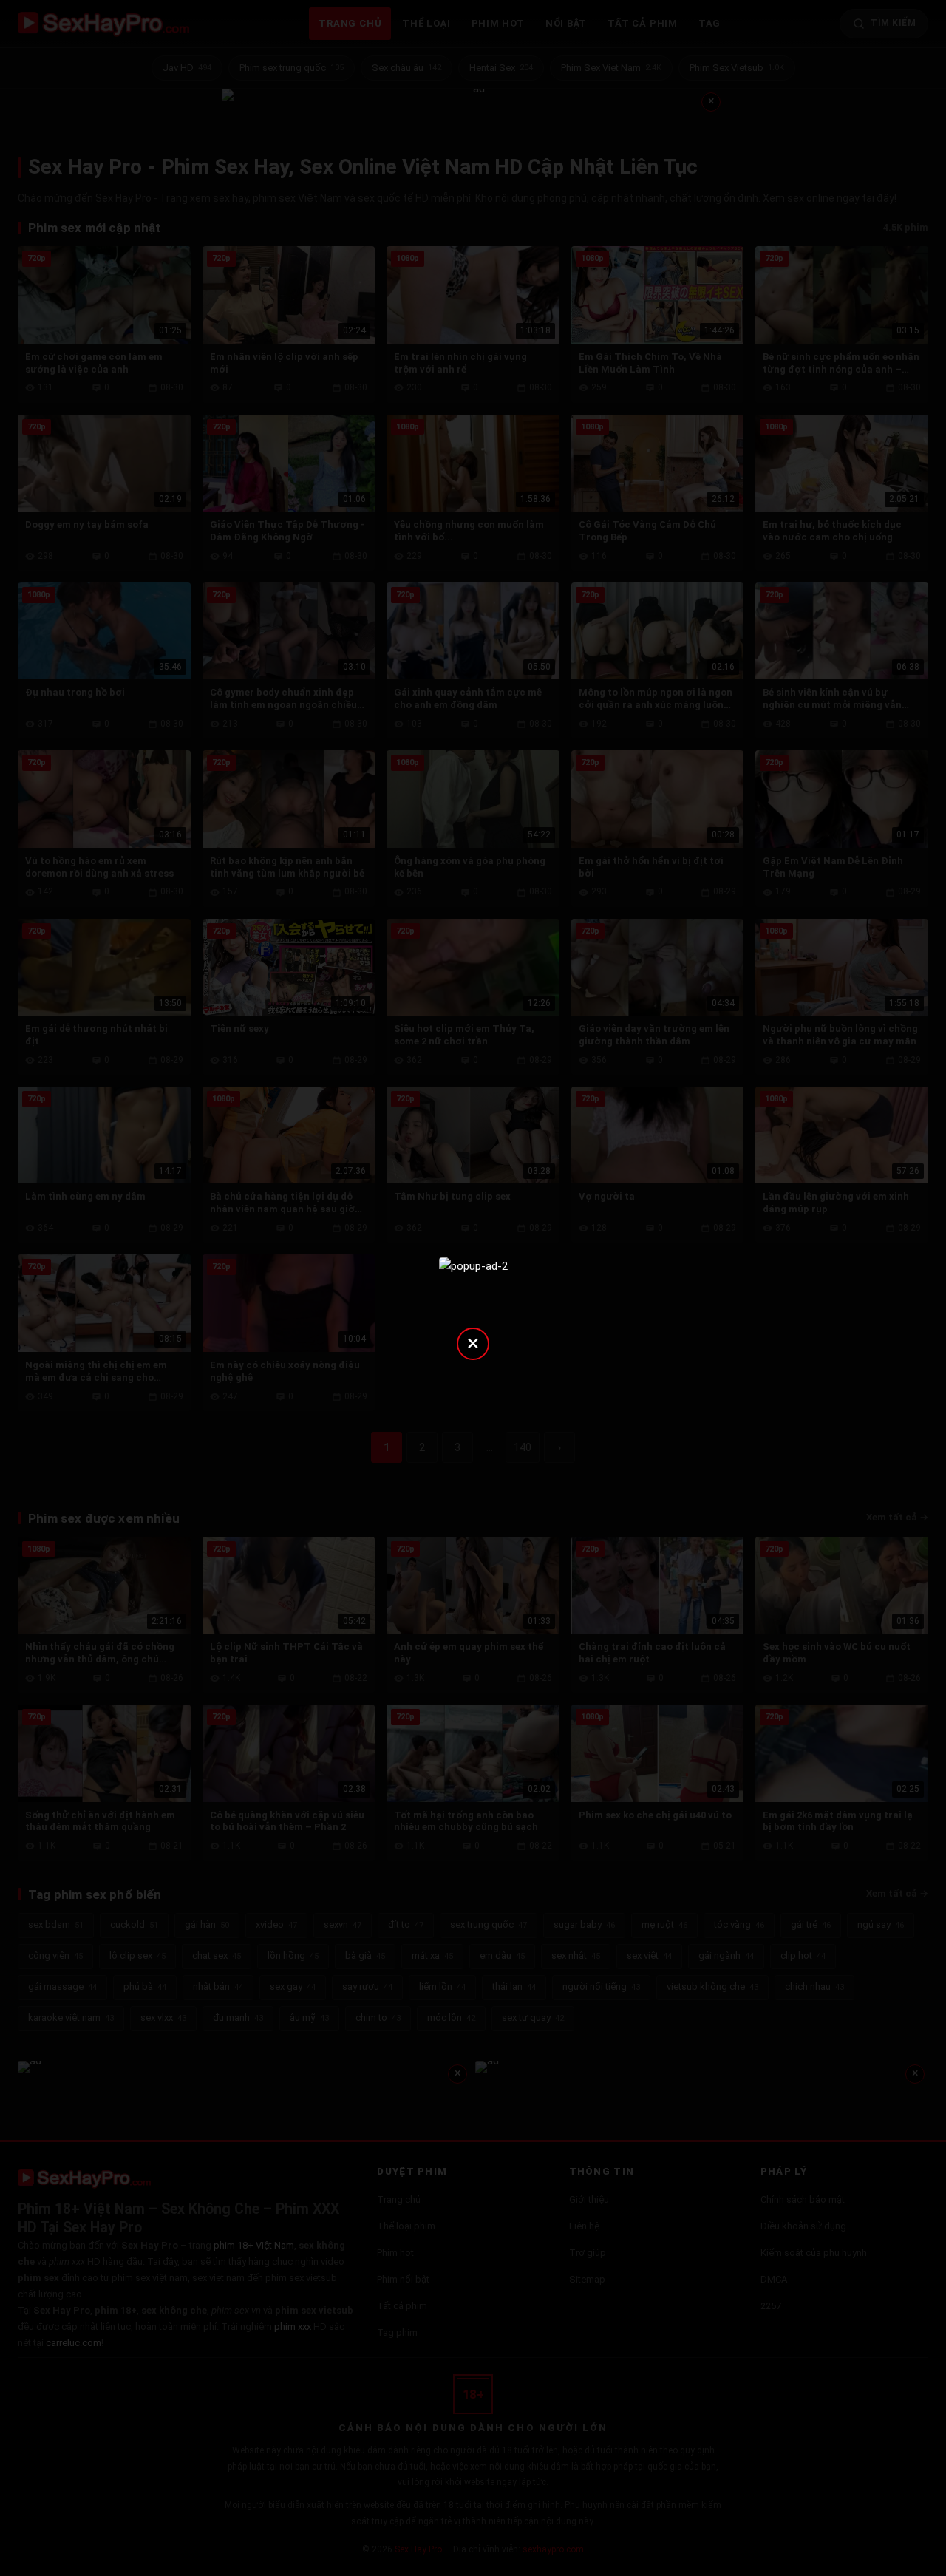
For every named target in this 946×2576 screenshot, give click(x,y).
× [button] (473, 1343)
